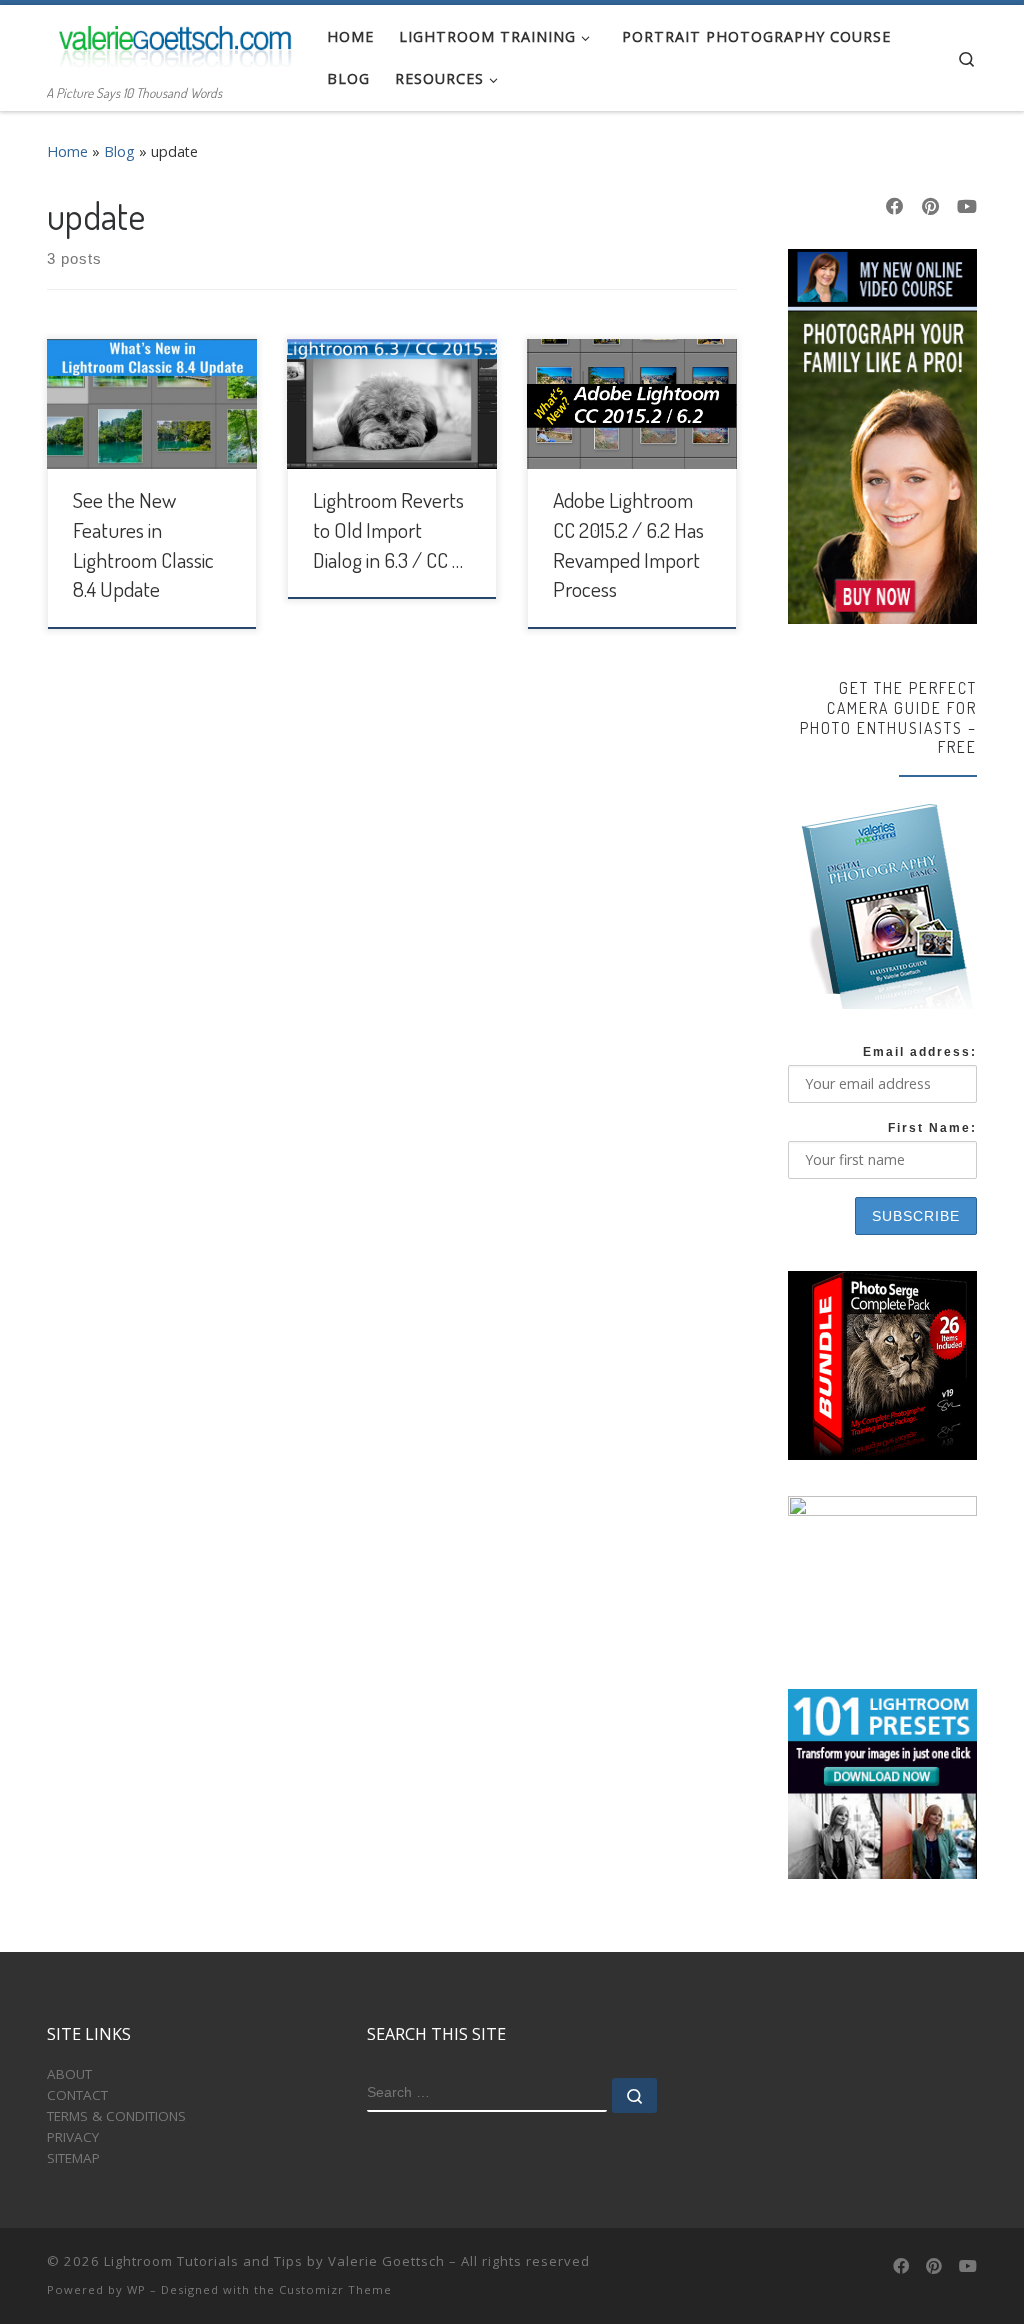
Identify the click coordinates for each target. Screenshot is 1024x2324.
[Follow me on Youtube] (967, 207)
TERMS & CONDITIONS (116, 2116)
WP (136, 2289)
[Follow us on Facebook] (895, 207)
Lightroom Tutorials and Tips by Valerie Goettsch (274, 2261)
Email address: (920, 1052)
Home (67, 151)
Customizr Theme (335, 2289)
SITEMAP (73, 2158)
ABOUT (69, 2074)
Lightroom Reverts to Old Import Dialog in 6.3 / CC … (388, 529)
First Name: (932, 1128)
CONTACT (77, 2095)
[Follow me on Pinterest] (930, 207)
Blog (119, 151)
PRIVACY (73, 2137)
